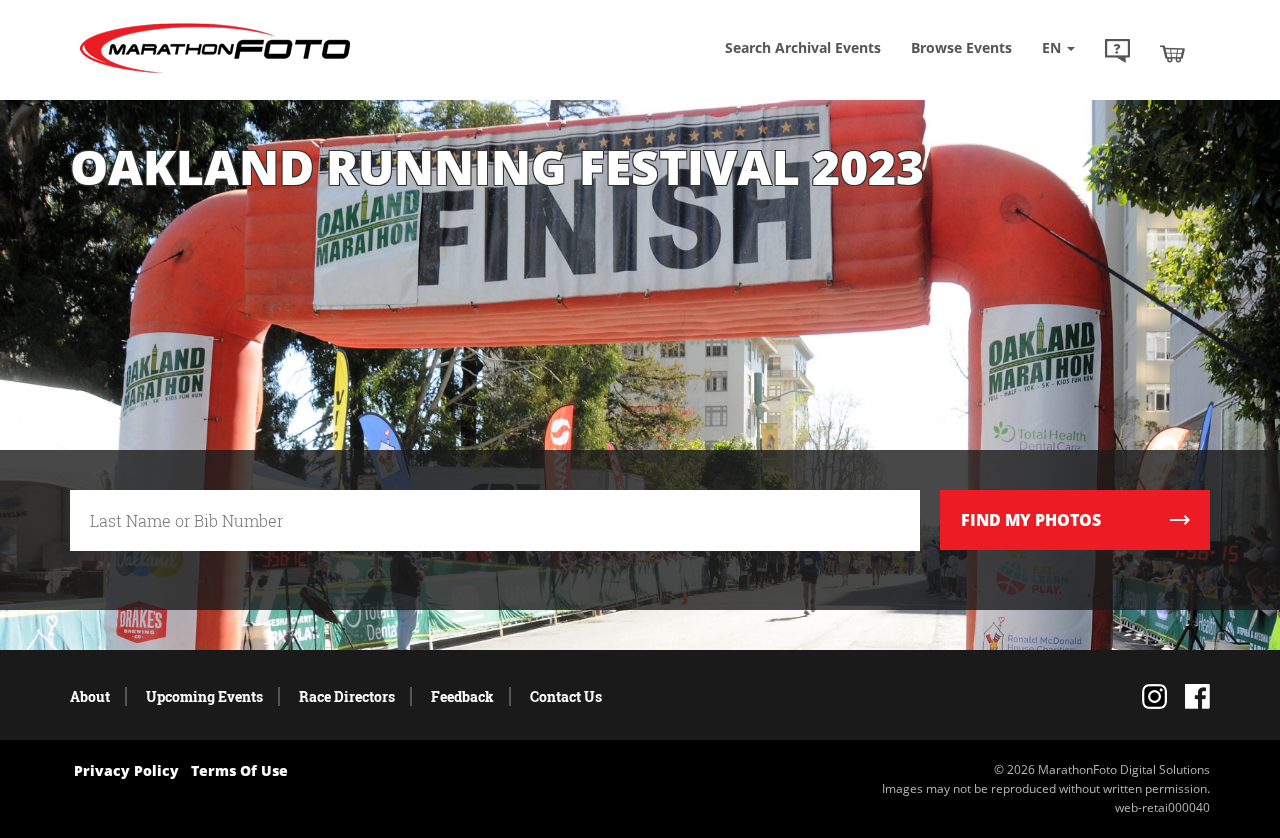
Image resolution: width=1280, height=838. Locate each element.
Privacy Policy (126, 770)
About (90, 696)
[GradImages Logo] (215, 73)
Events (961, 47)
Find (1031, 520)
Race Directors (347, 696)
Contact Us (566, 696)
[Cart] (1172, 53)
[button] (1117, 53)
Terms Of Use (239, 770)
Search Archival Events (803, 47)
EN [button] (1053, 47)
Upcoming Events (204, 696)
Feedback (462, 696)
